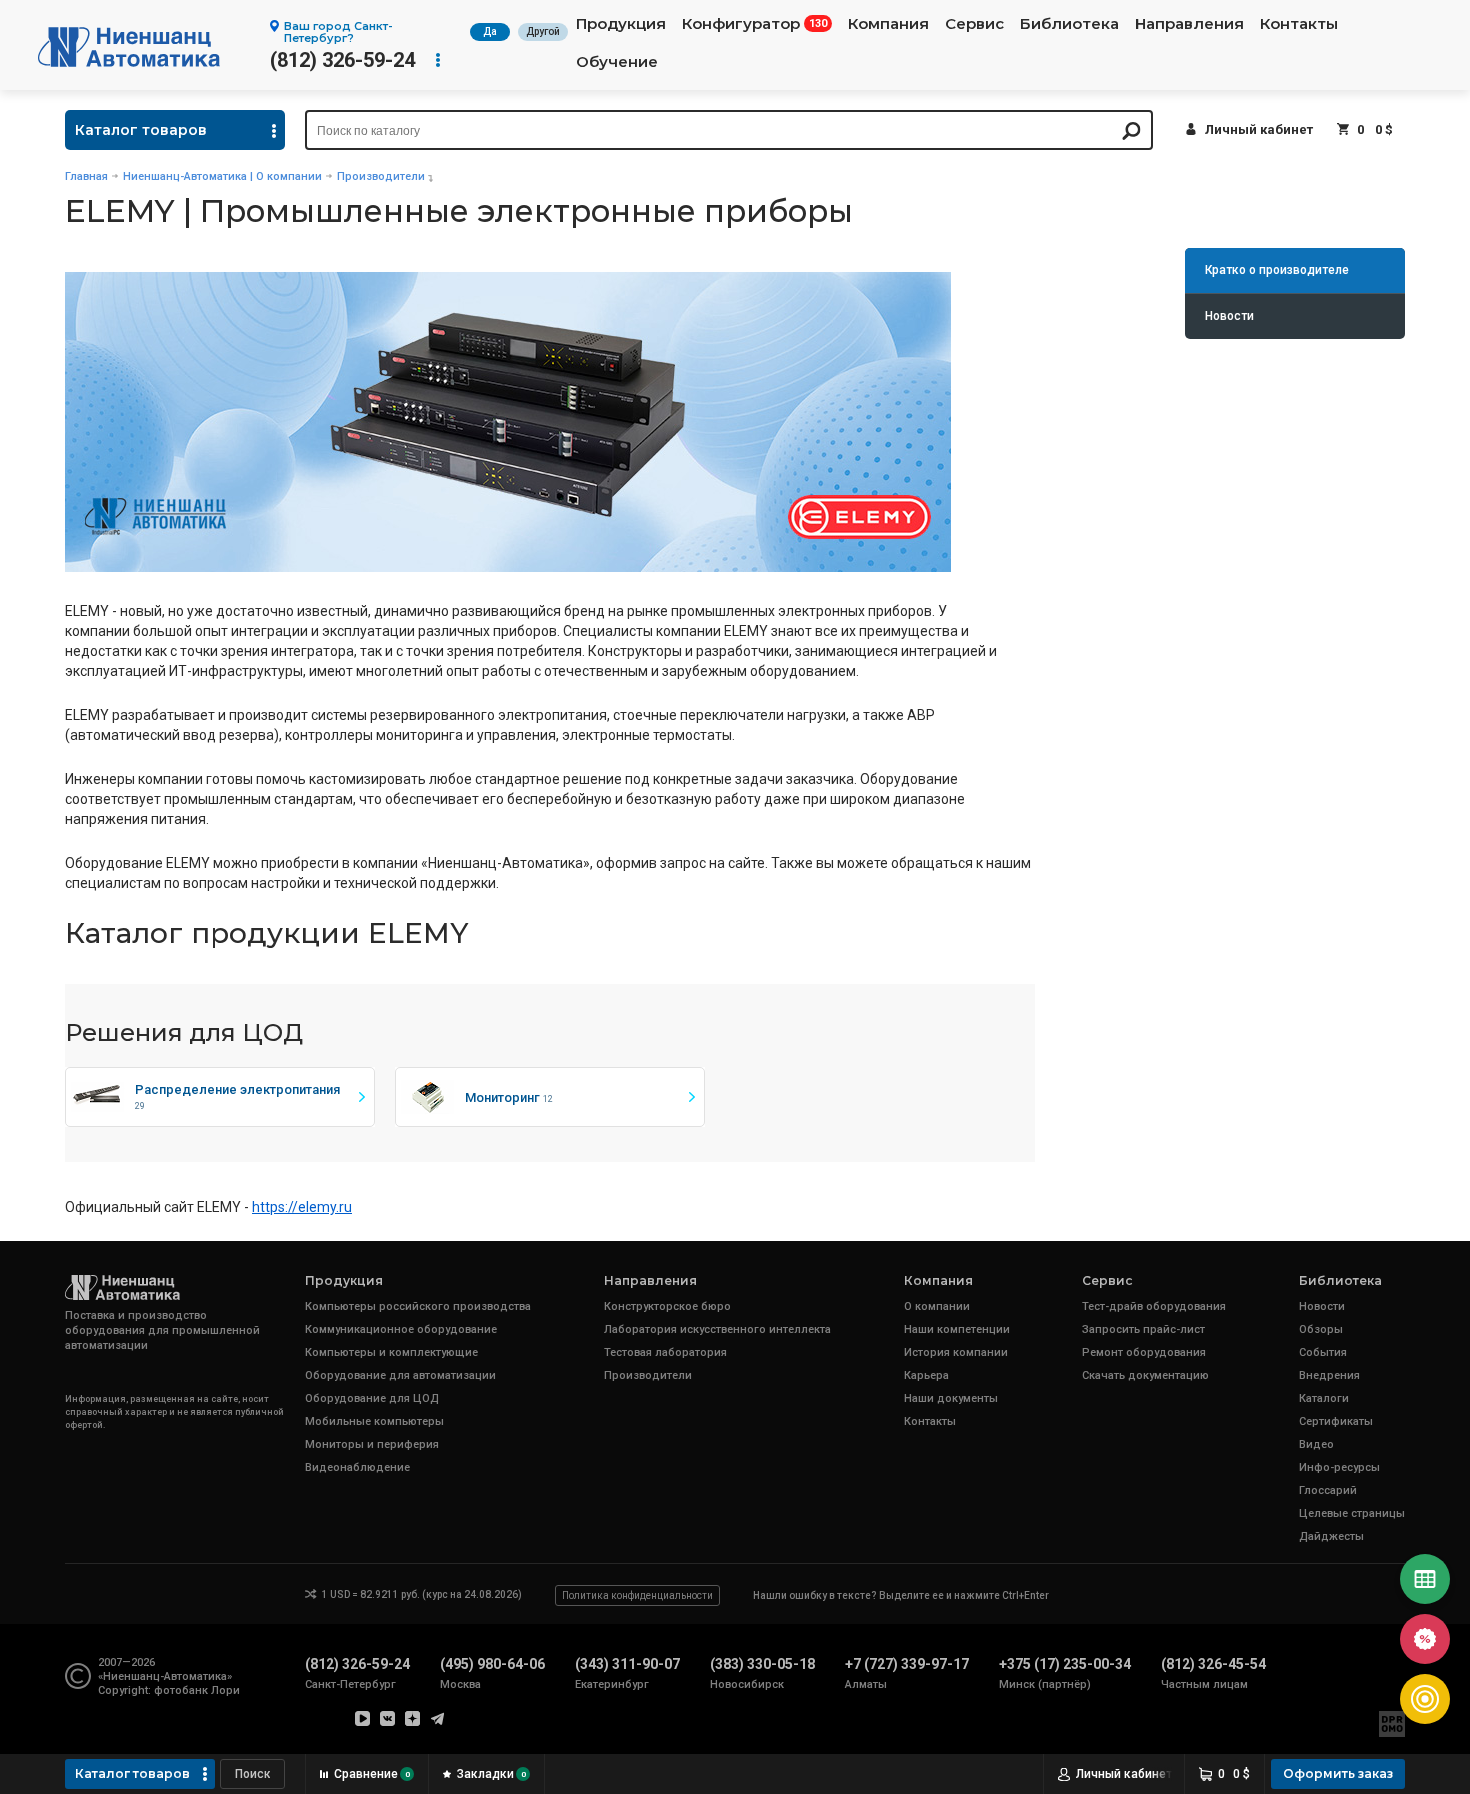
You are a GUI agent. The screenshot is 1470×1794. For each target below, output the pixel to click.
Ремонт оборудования (1144, 1352)
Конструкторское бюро (667, 1306)
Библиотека (1069, 24)
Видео (1316, 1444)
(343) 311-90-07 (627, 1664)
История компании (956, 1352)
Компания (888, 24)
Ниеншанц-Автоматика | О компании (222, 176)
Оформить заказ (1338, 1773)
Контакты (1299, 24)
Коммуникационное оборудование (401, 1329)
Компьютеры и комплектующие (391, 1352)
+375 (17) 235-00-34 (1065, 1664)
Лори (225, 1690)
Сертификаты (1336, 1421)
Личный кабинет (1259, 129)
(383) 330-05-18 (762, 1664)
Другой (543, 31)
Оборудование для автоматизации (400, 1375)
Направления (1189, 24)
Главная (86, 176)
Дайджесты (1331, 1536)
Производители (381, 176)
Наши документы (951, 1398)
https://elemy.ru (302, 1207)
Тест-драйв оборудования (1154, 1306)
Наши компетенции (957, 1329)
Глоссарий (1328, 1490)
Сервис (974, 24)
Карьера (926, 1375)
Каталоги (1324, 1398)
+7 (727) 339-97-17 (907, 1664)
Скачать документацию (1145, 1375)
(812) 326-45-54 (1213, 1664)
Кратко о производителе (1277, 270)
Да (490, 31)
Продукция (621, 24)
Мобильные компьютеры (374, 1421)
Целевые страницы (1352, 1513)
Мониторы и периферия (372, 1444)
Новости (1229, 316)
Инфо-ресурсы (1339, 1467)
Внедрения (1329, 1375)
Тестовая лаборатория (665, 1352)
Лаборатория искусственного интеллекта (717, 1329)
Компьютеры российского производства (418, 1306)
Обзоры (1321, 1329)
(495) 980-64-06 (492, 1664)
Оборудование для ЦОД (372, 1398)
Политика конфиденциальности (637, 1595)
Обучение (617, 62)
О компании (937, 1306)
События (1323, 1352)
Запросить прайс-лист (1143, 1329)
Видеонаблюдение (357, 1467)
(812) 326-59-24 (342, 60)
